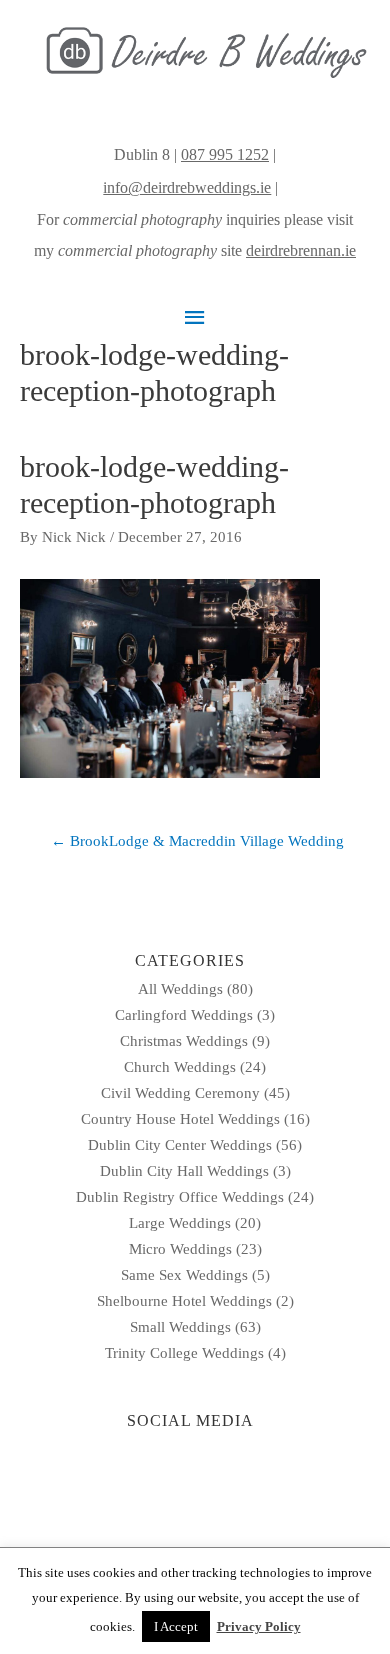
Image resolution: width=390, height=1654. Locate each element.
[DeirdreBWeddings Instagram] (284, 187)
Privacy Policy (259, 1626)
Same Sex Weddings (184, 1275)
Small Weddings (180, 1327)
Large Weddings (180, 1223)
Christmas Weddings (184, 1041)
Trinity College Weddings (184, 1353)
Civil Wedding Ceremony (180, 1093)
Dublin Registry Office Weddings (180, 1197)
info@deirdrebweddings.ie (187, 187)
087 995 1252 (225, 154)
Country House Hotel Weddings (180, 1119)
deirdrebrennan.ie (301, 250)
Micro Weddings (180, 1249)
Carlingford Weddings (184, 1015)
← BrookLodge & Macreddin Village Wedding (197, 841)
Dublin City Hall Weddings (184, 1171)
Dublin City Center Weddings (180, 1145)
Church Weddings (180, 1067)
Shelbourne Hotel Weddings (184, 1301)
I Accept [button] (176, 1626)
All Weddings (180, 989)
